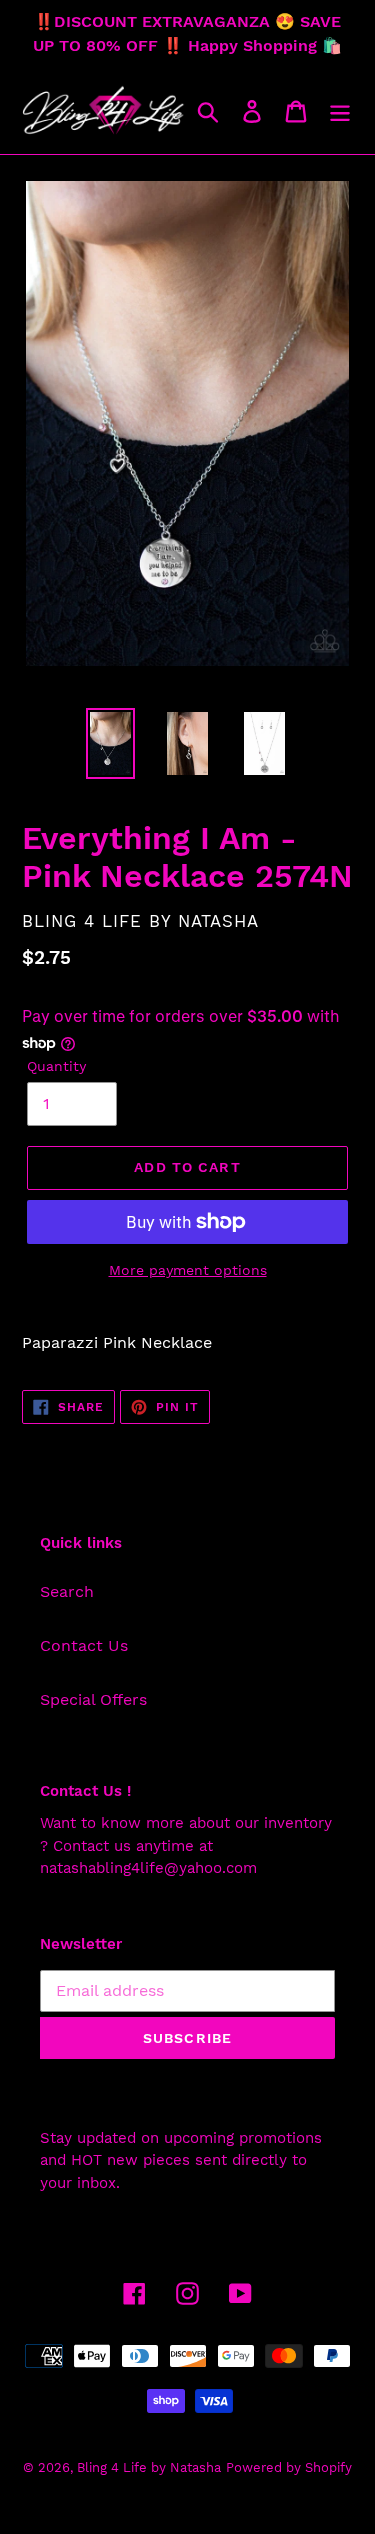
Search (67, 1591)
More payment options (188, 1270)
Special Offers (93, 1699)
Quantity (56, 1066)
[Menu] (340, 111)
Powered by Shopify (289, 2467)
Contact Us (84, 1645)
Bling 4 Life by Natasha (149, 2467)
